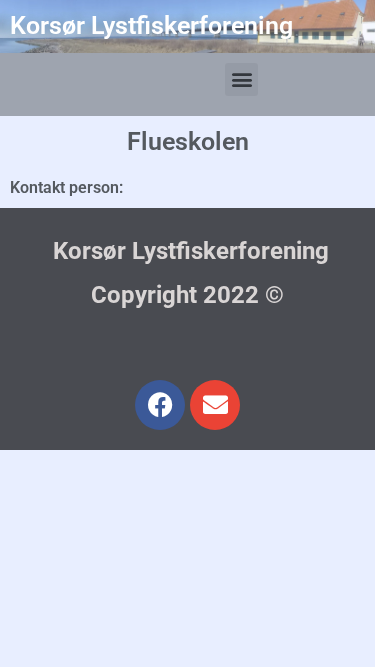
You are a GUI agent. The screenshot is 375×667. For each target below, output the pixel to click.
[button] (241, 79)
